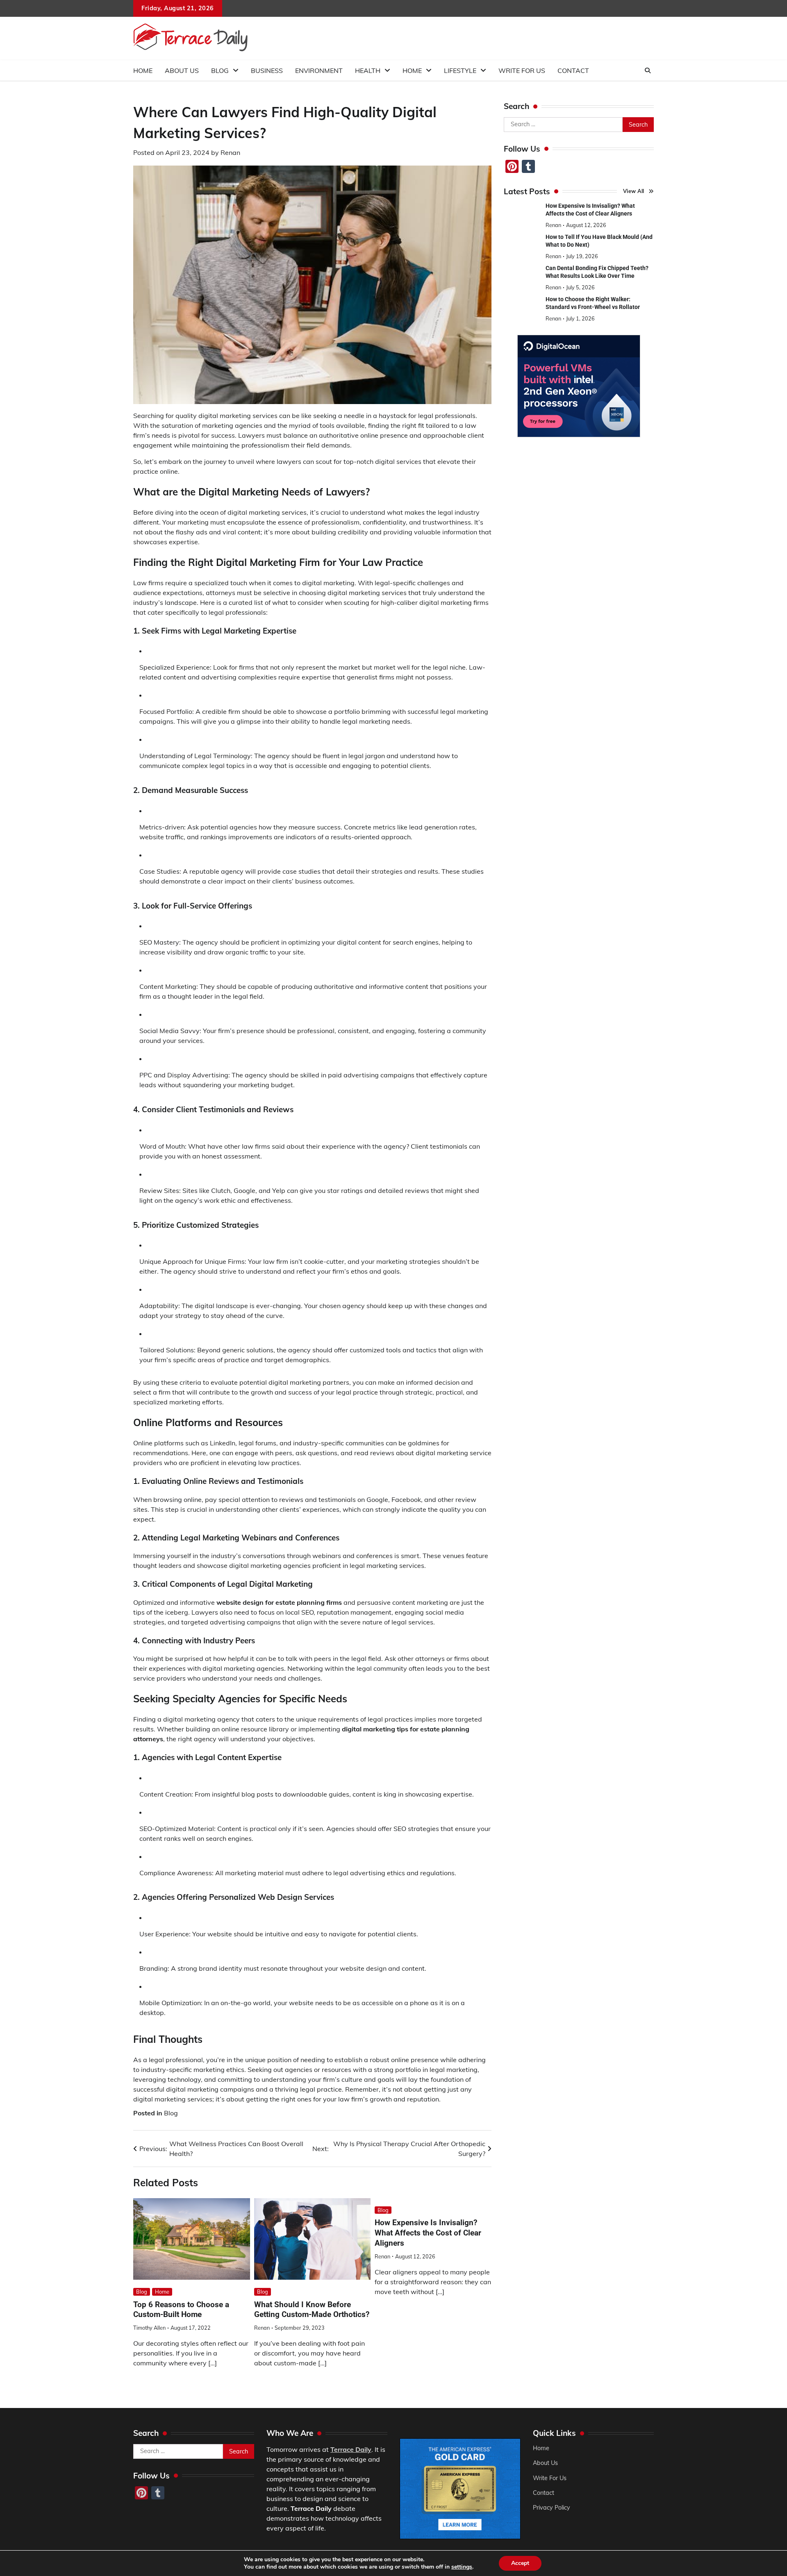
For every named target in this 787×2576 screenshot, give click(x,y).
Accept (520, 2563)
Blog (220, 70)
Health (368, 70)
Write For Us (522, 70)
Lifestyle (460, 70)
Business (267, 70)
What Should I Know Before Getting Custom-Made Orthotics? (312, 2310)
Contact (573, 70)
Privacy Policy (552, 2508)
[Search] (648, 70)
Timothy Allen (149, 2328)
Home (143, 70)
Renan (230, 152)
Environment (319, 70)
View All (634, 191)
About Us (182, 70)
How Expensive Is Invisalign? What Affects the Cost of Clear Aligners (428, 2233)
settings (462, 2567)
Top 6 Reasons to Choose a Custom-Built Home (181, 2310)
